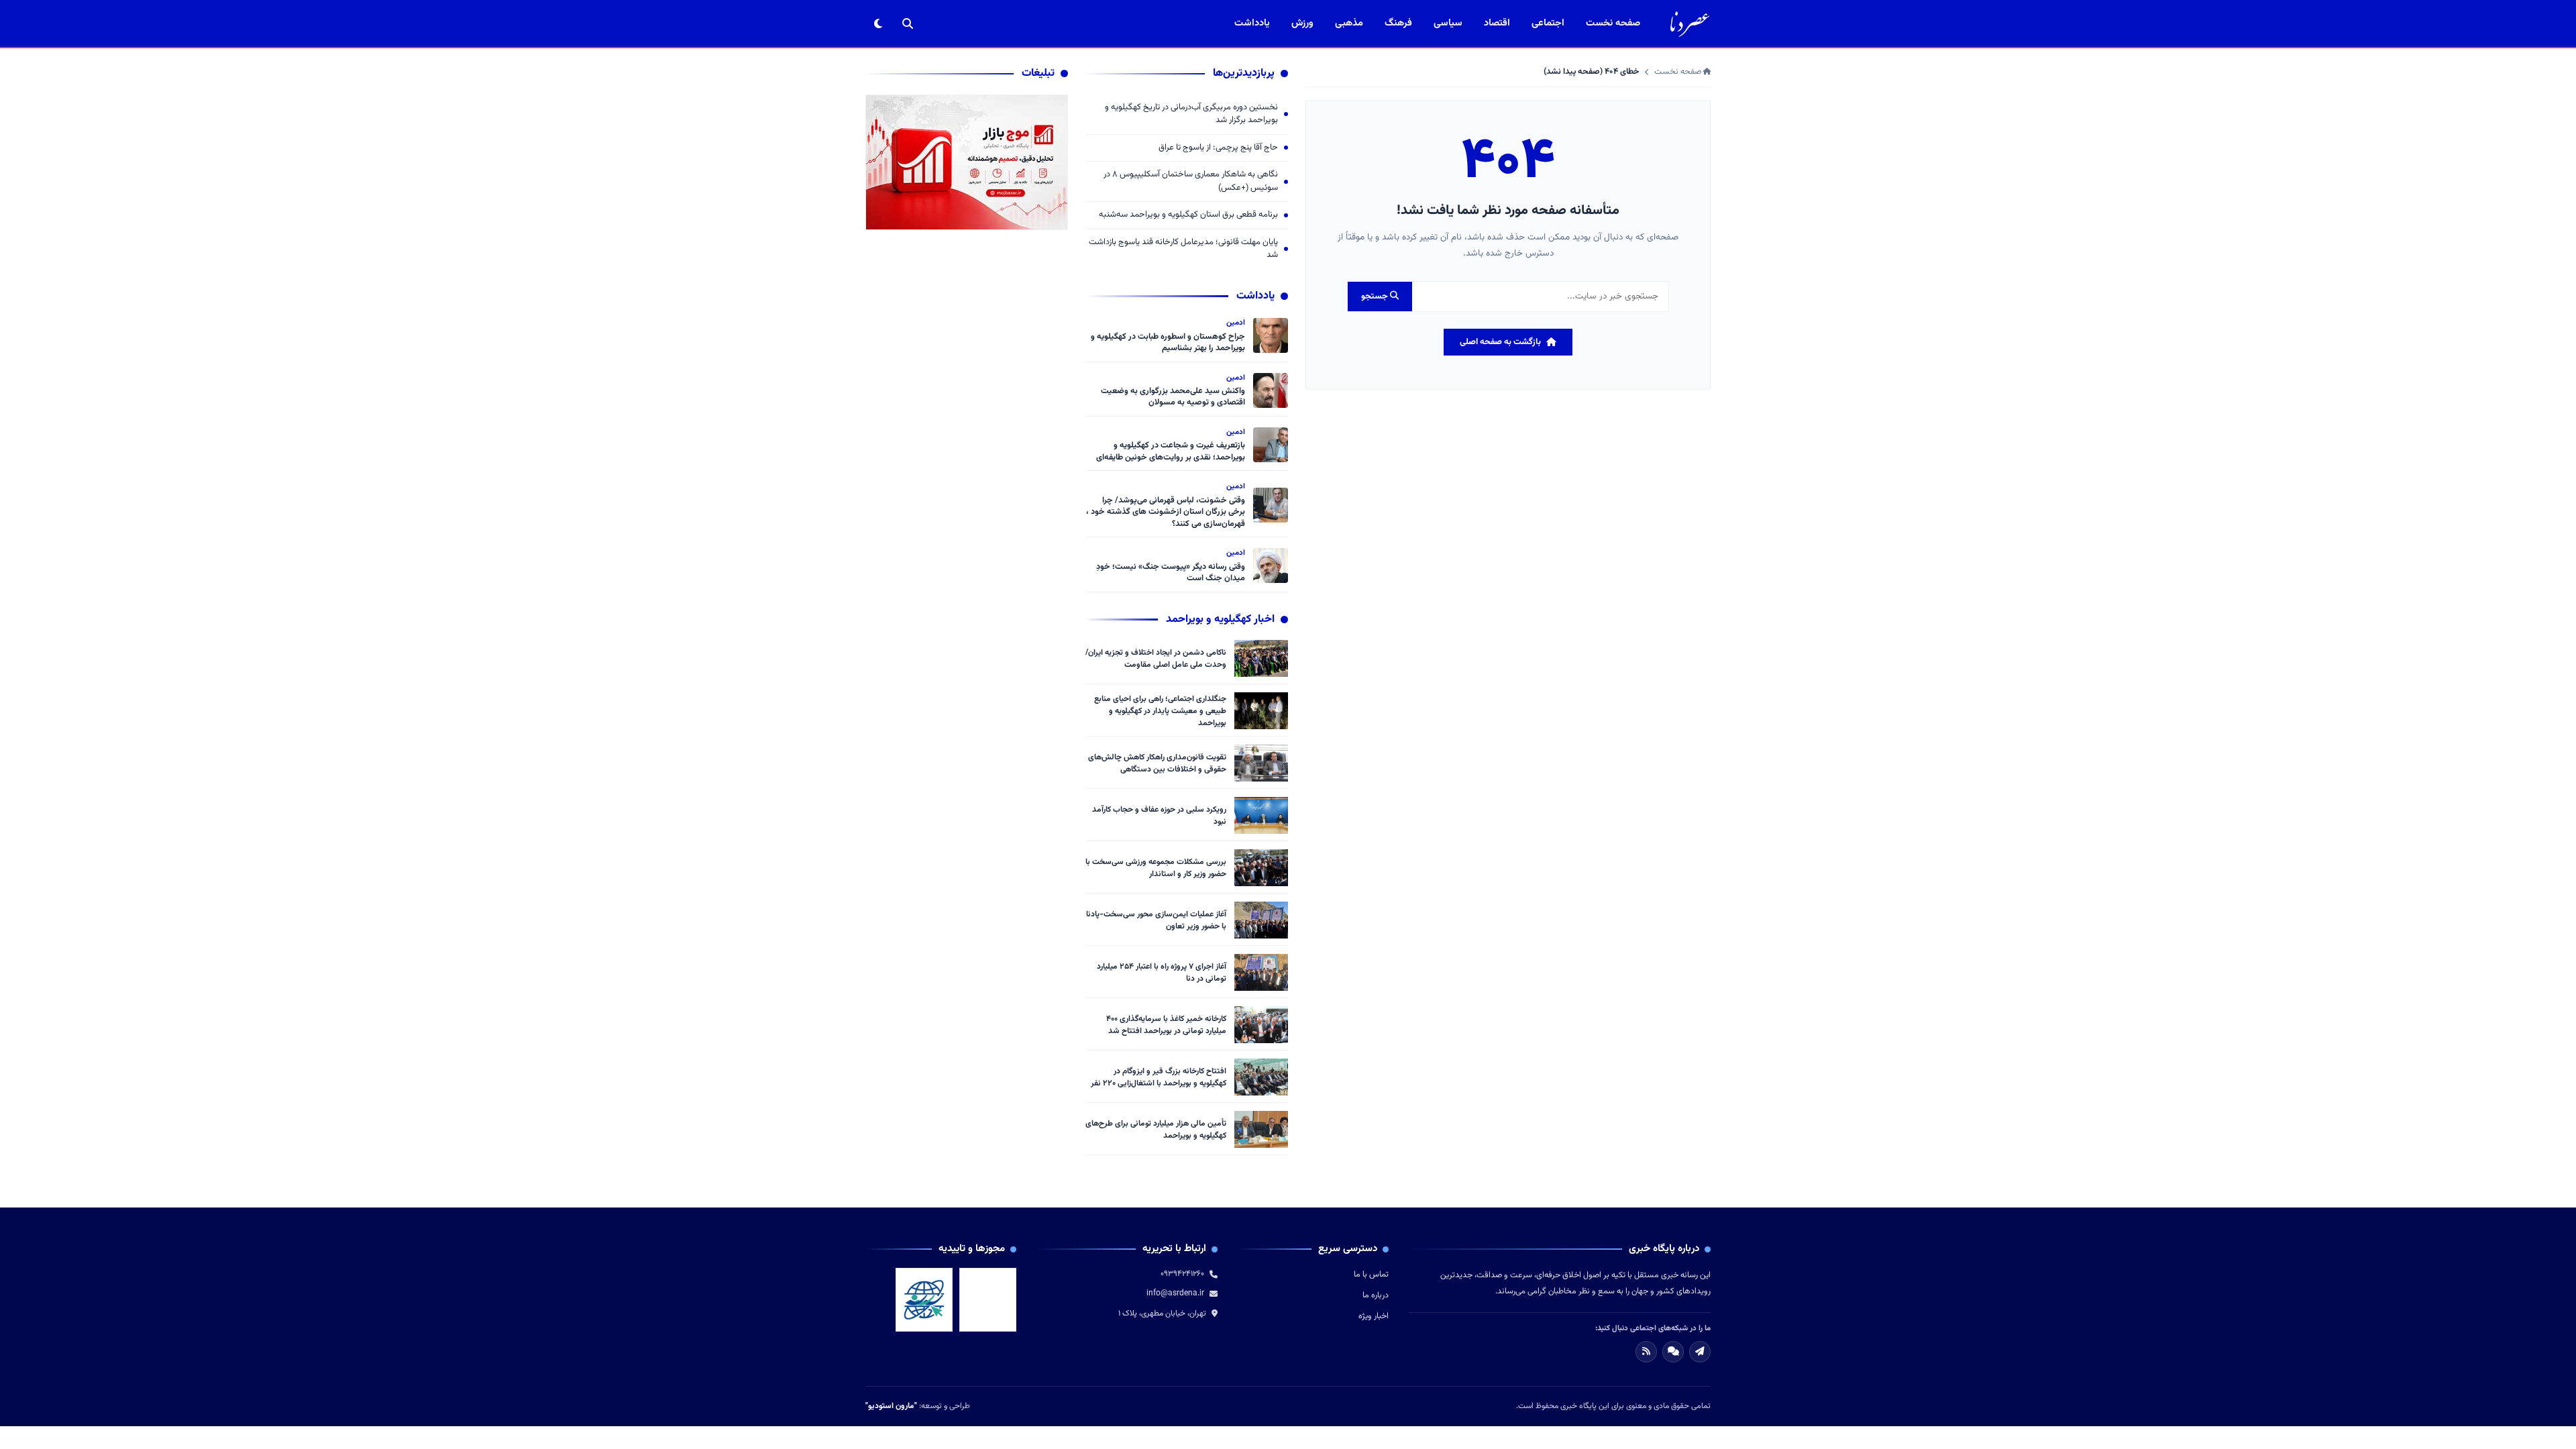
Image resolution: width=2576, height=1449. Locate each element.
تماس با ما (1371, 1275)
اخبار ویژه (1374, 1316)
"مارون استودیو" (891, 1406)
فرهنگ (1398, 23)
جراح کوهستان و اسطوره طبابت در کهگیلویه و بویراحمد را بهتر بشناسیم (1168, 343)
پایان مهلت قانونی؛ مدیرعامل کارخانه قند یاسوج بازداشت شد (1183, 249)
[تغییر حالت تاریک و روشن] (878, 23)
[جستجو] (908, 23)
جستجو (1376, 297)
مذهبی (1349, 23)
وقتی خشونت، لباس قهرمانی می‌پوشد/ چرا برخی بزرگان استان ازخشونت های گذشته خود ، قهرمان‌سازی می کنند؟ (1166, 512)
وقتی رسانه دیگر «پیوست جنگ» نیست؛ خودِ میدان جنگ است (1171, 573)
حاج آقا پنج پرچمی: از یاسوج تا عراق (1218, 148)
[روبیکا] (1673, 1352)
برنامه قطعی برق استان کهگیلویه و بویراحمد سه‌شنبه (1188, 215)
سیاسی (1448, 23)
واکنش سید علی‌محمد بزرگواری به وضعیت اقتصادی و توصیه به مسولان (1173, 397)
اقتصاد (1497, 23)
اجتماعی (1548, 23)
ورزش (1302, 23)
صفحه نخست (1613, 23)
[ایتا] (1700, 1352)
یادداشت (1252, 23)
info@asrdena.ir (1175, 1293)
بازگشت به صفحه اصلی (1500, 342)
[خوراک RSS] (1646, 1352)
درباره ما (1376, 1295)
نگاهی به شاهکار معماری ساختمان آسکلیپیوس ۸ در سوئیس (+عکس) (1191, 181)
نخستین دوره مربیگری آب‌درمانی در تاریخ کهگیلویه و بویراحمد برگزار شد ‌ (1191, 114)
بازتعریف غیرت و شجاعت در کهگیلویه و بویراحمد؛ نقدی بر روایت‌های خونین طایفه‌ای (1171, 451)
